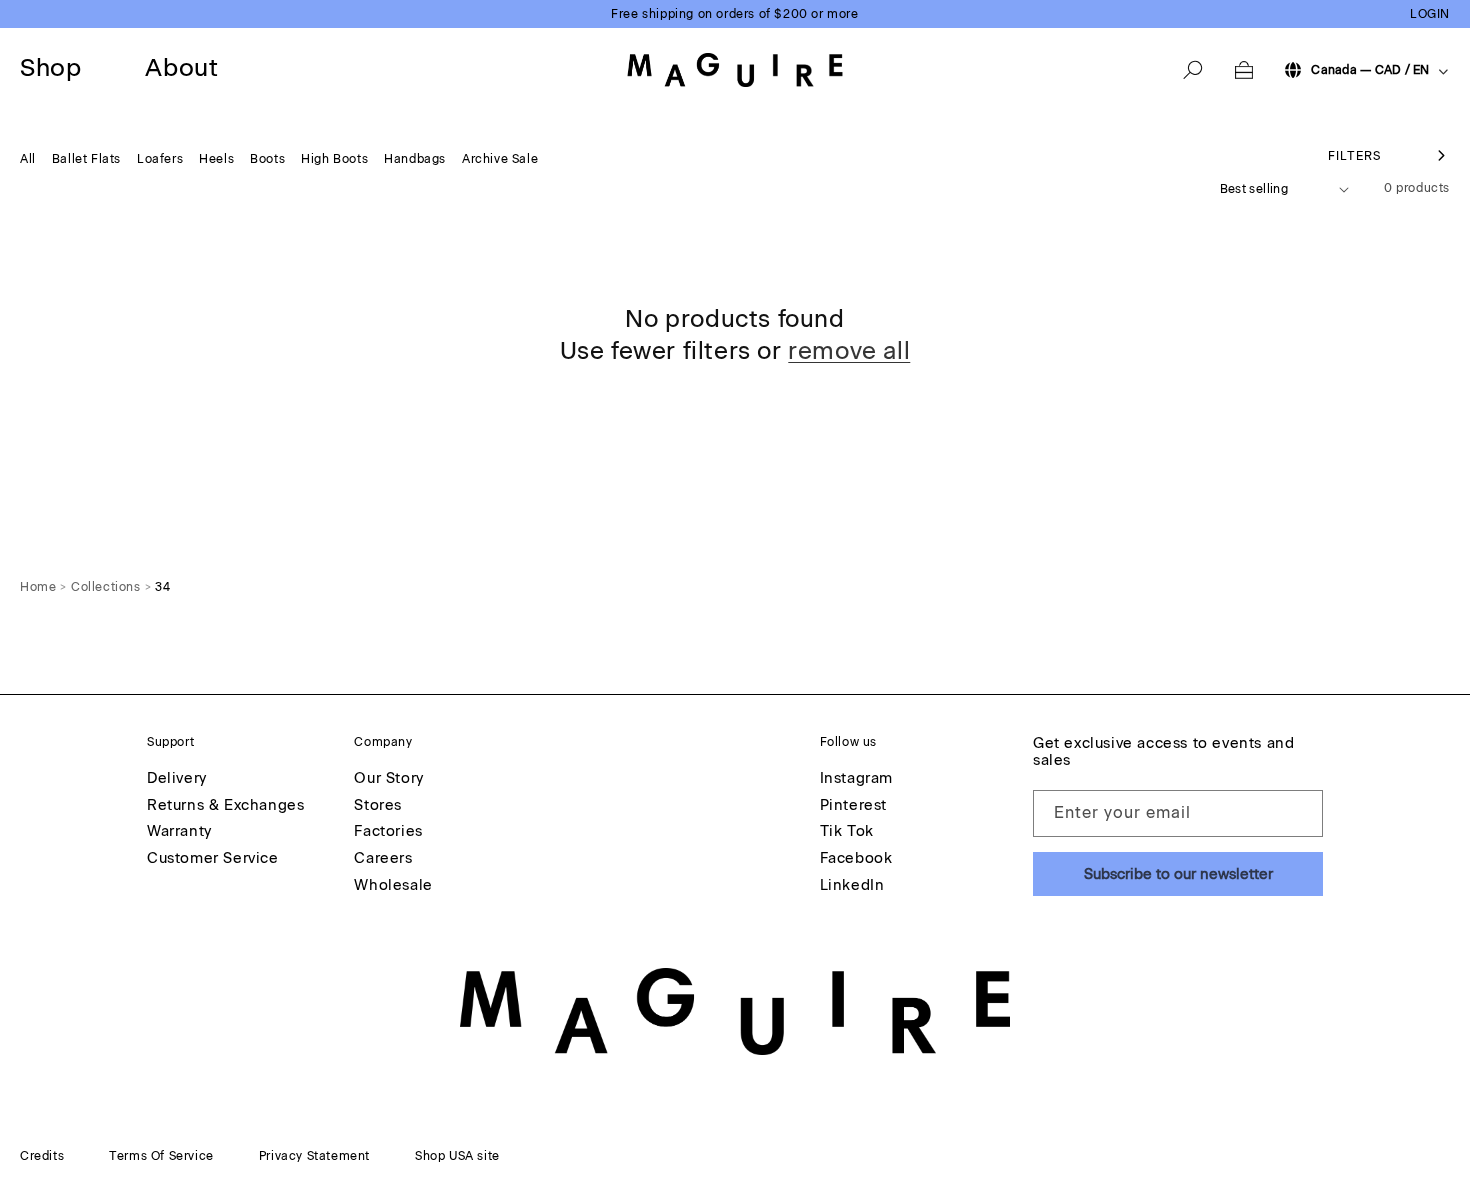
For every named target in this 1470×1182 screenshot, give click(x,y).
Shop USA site (457, 1156)
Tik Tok (847, 832)
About (181, 67)
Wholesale (393, 886)
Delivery (177, 779)
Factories (388, 832)
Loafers (160, 159)
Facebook (856, 859)
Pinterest (853, 806)
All (28, 159)
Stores (378, 806)
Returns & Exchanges (225, 806)
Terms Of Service (161, 1156)
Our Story (388, 779)
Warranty (179, 832)
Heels (216, 159)
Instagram (856, 779)
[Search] (1193, 70)
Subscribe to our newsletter (1178, 874)
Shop (50, 67)
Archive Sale (500, 159)
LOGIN (1430, 14)
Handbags (415, 159)
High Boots (334, 159)
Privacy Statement (314, 1156)
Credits (42, 1156)
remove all (849, 350)
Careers (383, 859)
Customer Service (213, 859)
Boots (267, 159)
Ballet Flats (86, 159)
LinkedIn (852, 886)
